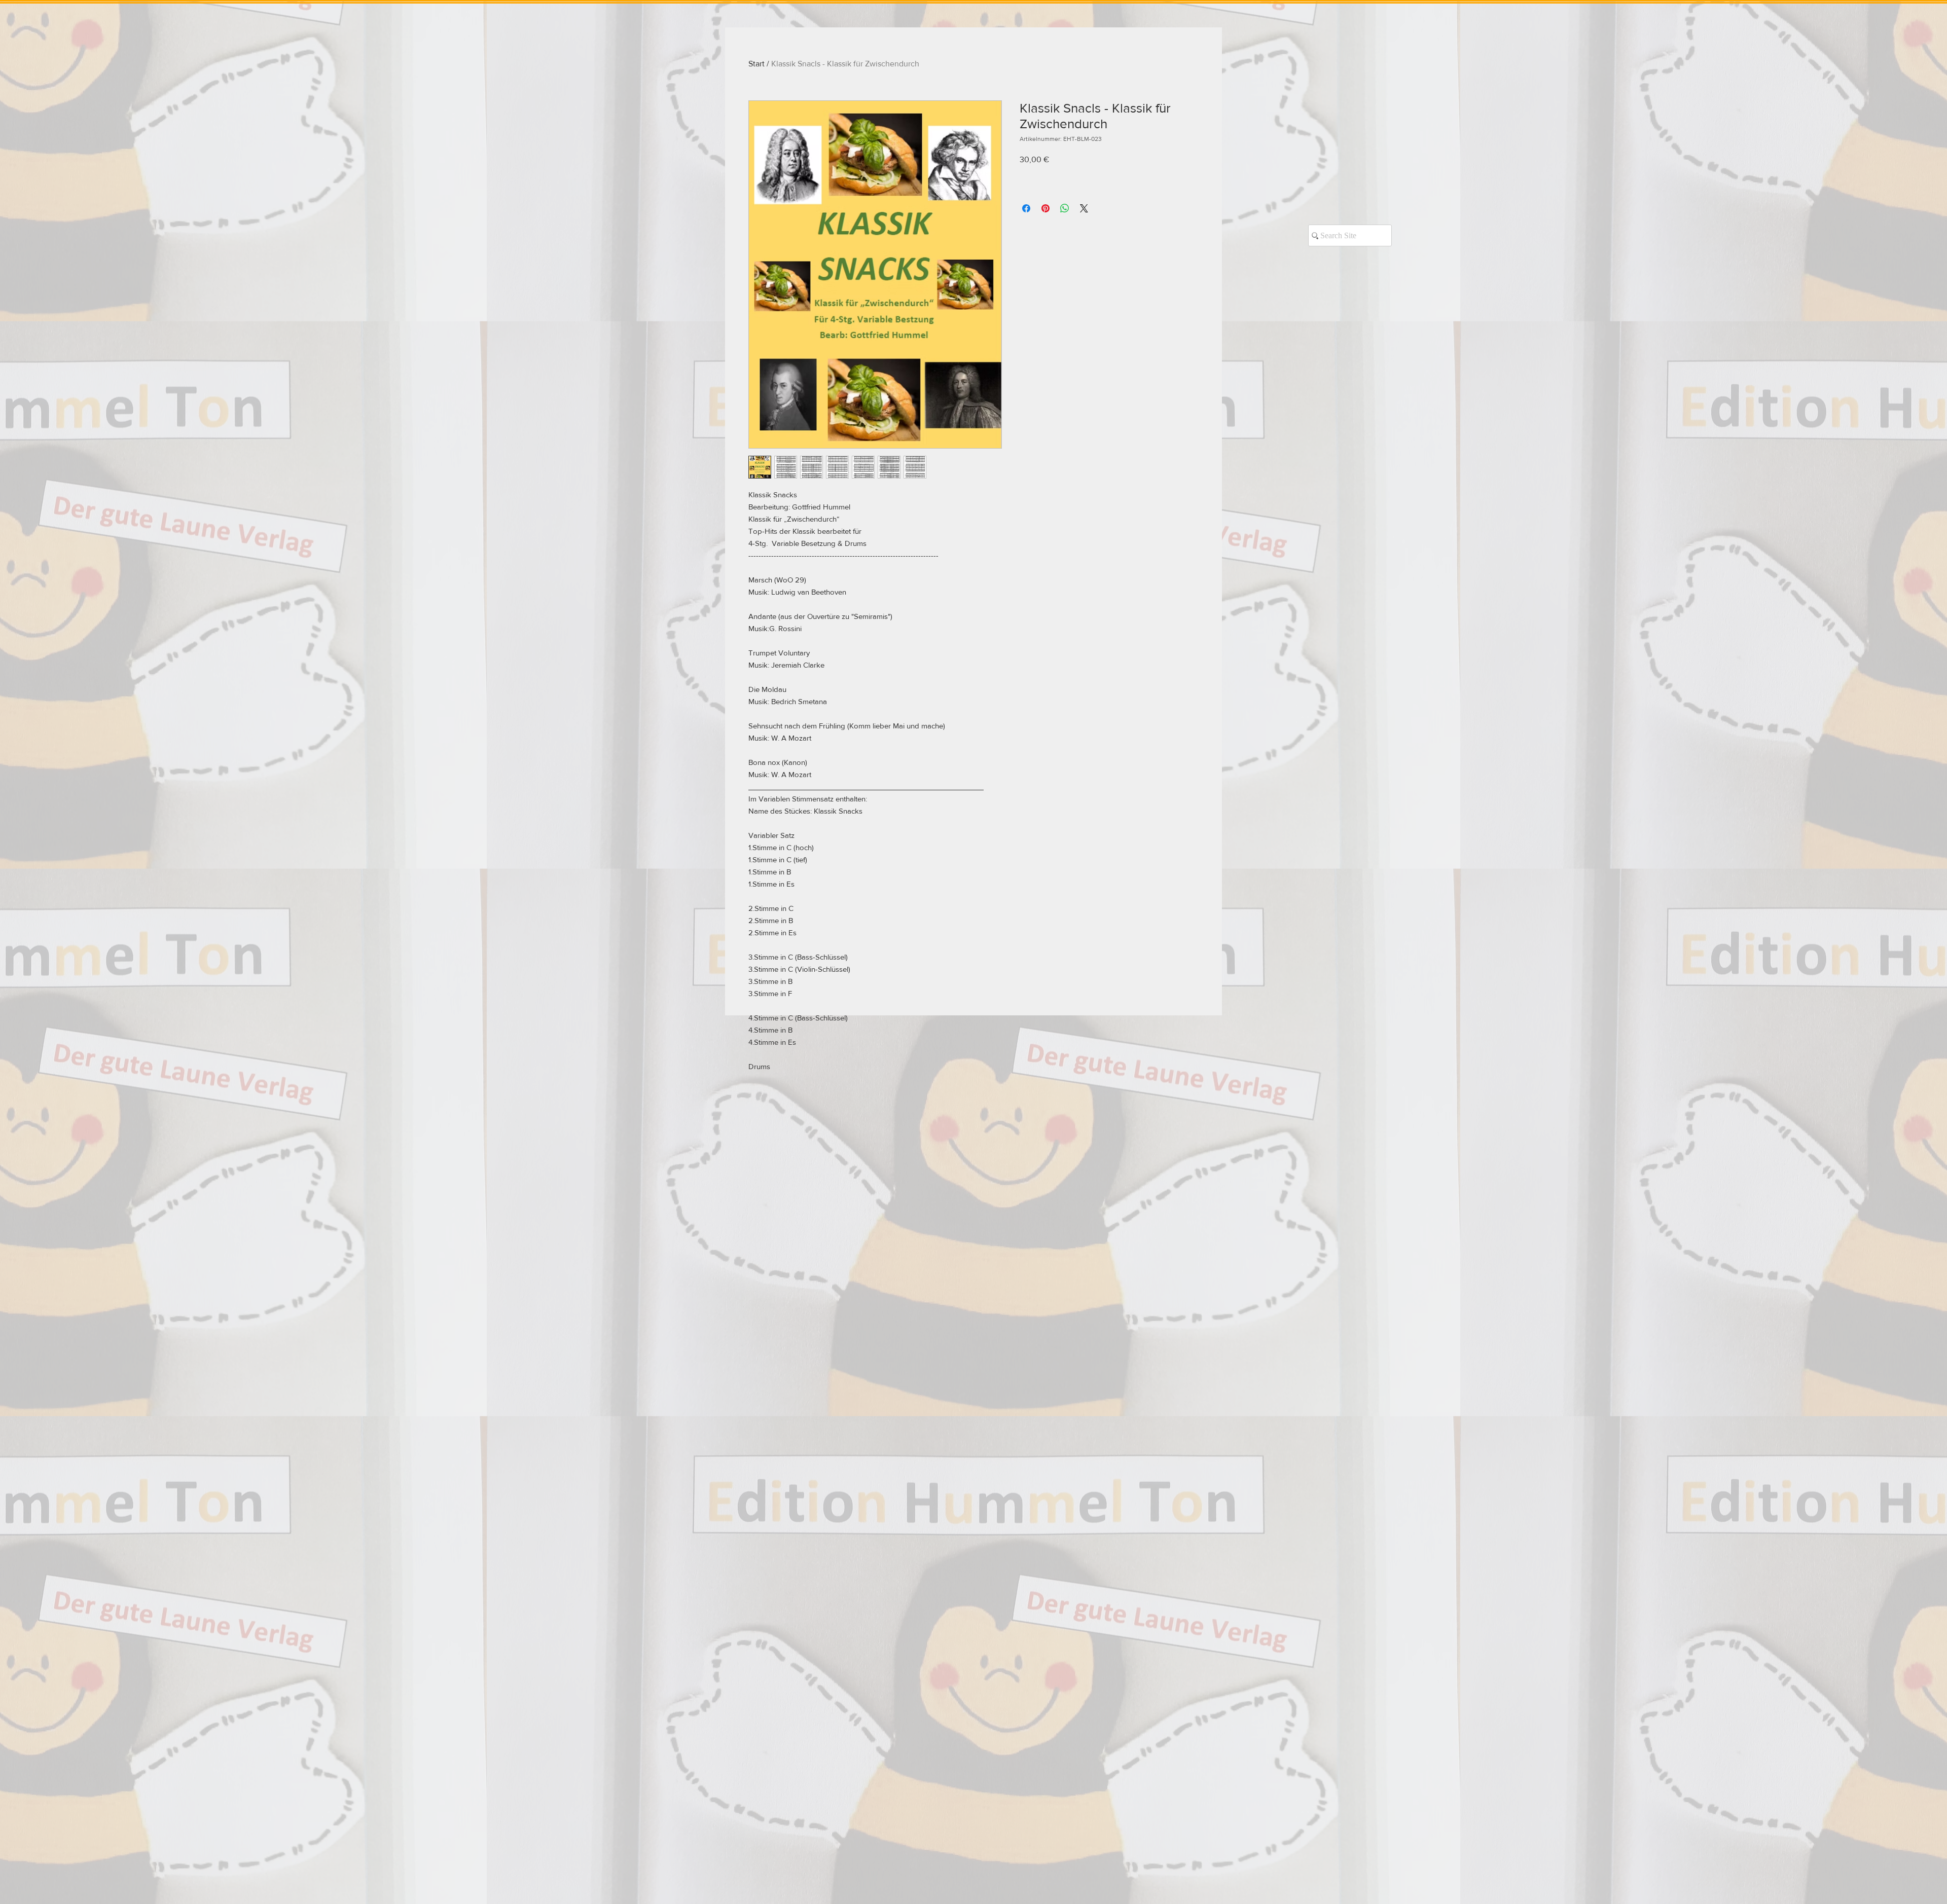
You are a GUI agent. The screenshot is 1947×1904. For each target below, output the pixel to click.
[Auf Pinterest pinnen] (1045, 208)
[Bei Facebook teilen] (1026, 208)
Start (756, 64)
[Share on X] (1084, 208)
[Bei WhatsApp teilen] (1065, 208)
